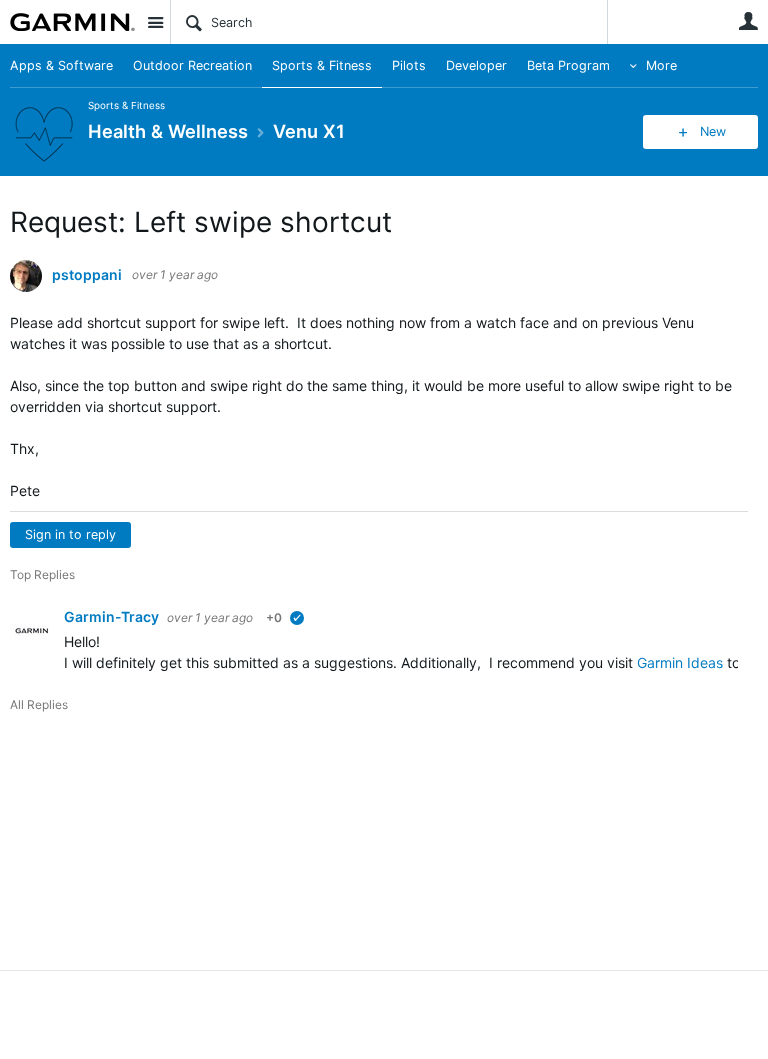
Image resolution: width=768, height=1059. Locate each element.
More (661, 65)
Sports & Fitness (322, 65)
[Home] (72, 22)
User (748, 21)
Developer (476, 65)
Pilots (409, 65)
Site (155, 22)
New (713, 131)
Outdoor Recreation (192, 65)
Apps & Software (61, 65)
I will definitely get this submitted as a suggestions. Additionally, (350, 662)
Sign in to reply (70, 534)
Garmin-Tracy (113, 616)
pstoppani (87, 275)
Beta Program (568, 65)
